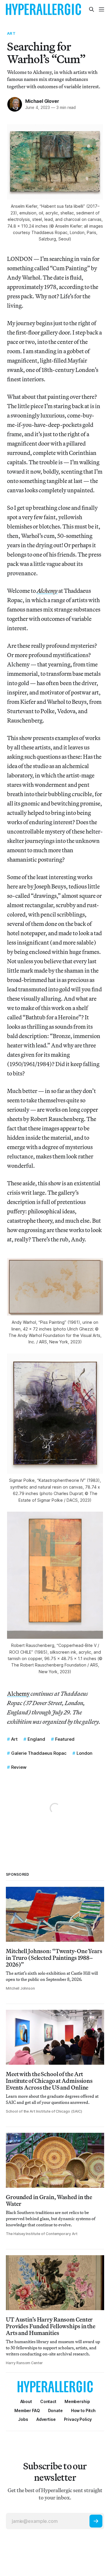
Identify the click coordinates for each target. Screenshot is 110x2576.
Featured (65, 1739)
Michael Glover (42, 101)
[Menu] (101, 9)
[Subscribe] (96, 2521)
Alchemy (18, 1694)
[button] (77, 2401)
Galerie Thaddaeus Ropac (39, 1753)
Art (11, 33)
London (84, 1753)
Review (19, 1767)
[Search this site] (92, 9)
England (36, 1739)
